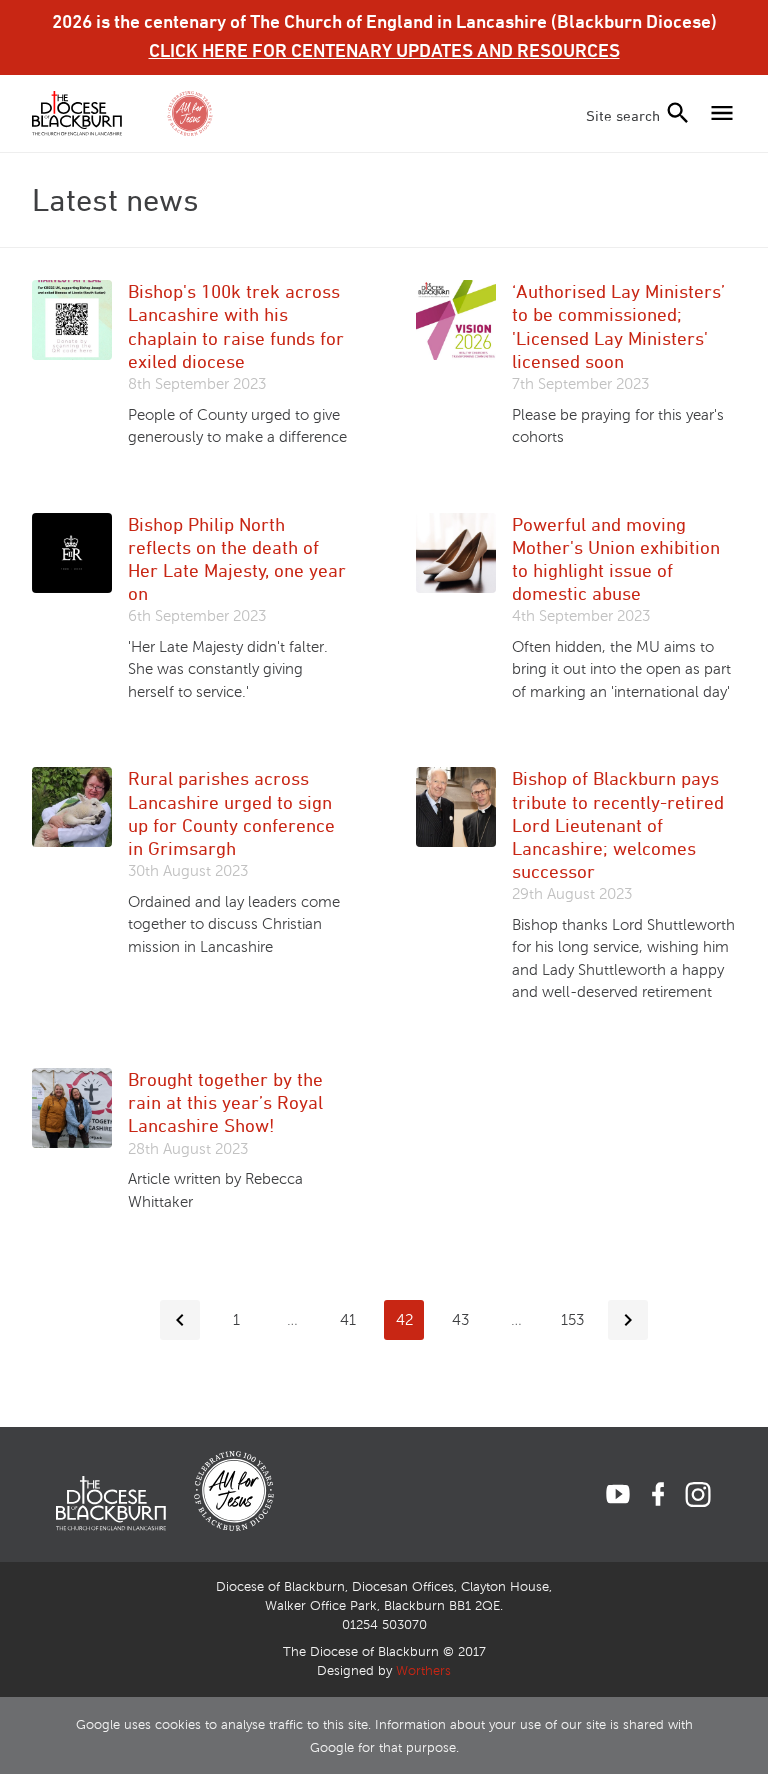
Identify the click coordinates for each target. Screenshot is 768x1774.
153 (572, 1320)
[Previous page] (180, 1320)
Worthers (423, 1671)
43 (460, 1320)
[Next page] (628, 1320)
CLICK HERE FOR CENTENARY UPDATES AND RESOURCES (384, 50)
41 (348, 1320)
